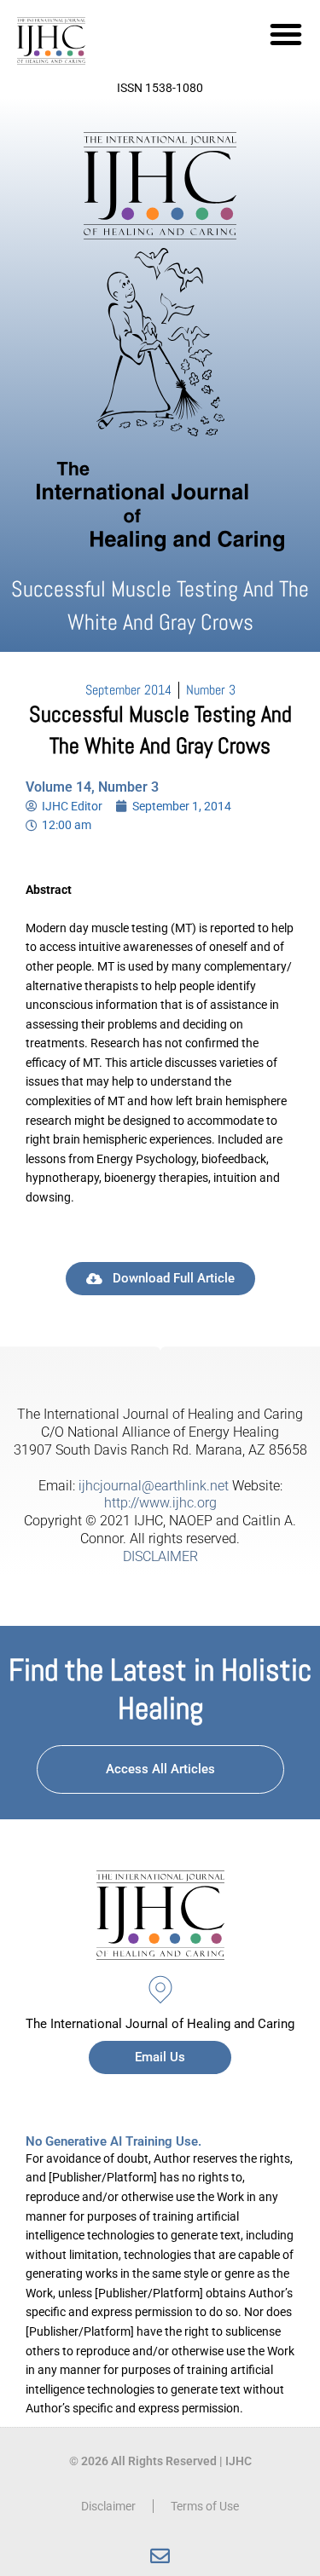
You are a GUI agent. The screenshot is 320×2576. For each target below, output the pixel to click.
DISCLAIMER (160, 1556)
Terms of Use (205, 2506)
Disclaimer (108, 2506)
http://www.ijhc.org (160, 1503)
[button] (286, 34)
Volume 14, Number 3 (92, 787)
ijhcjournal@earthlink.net (154, 1486)
